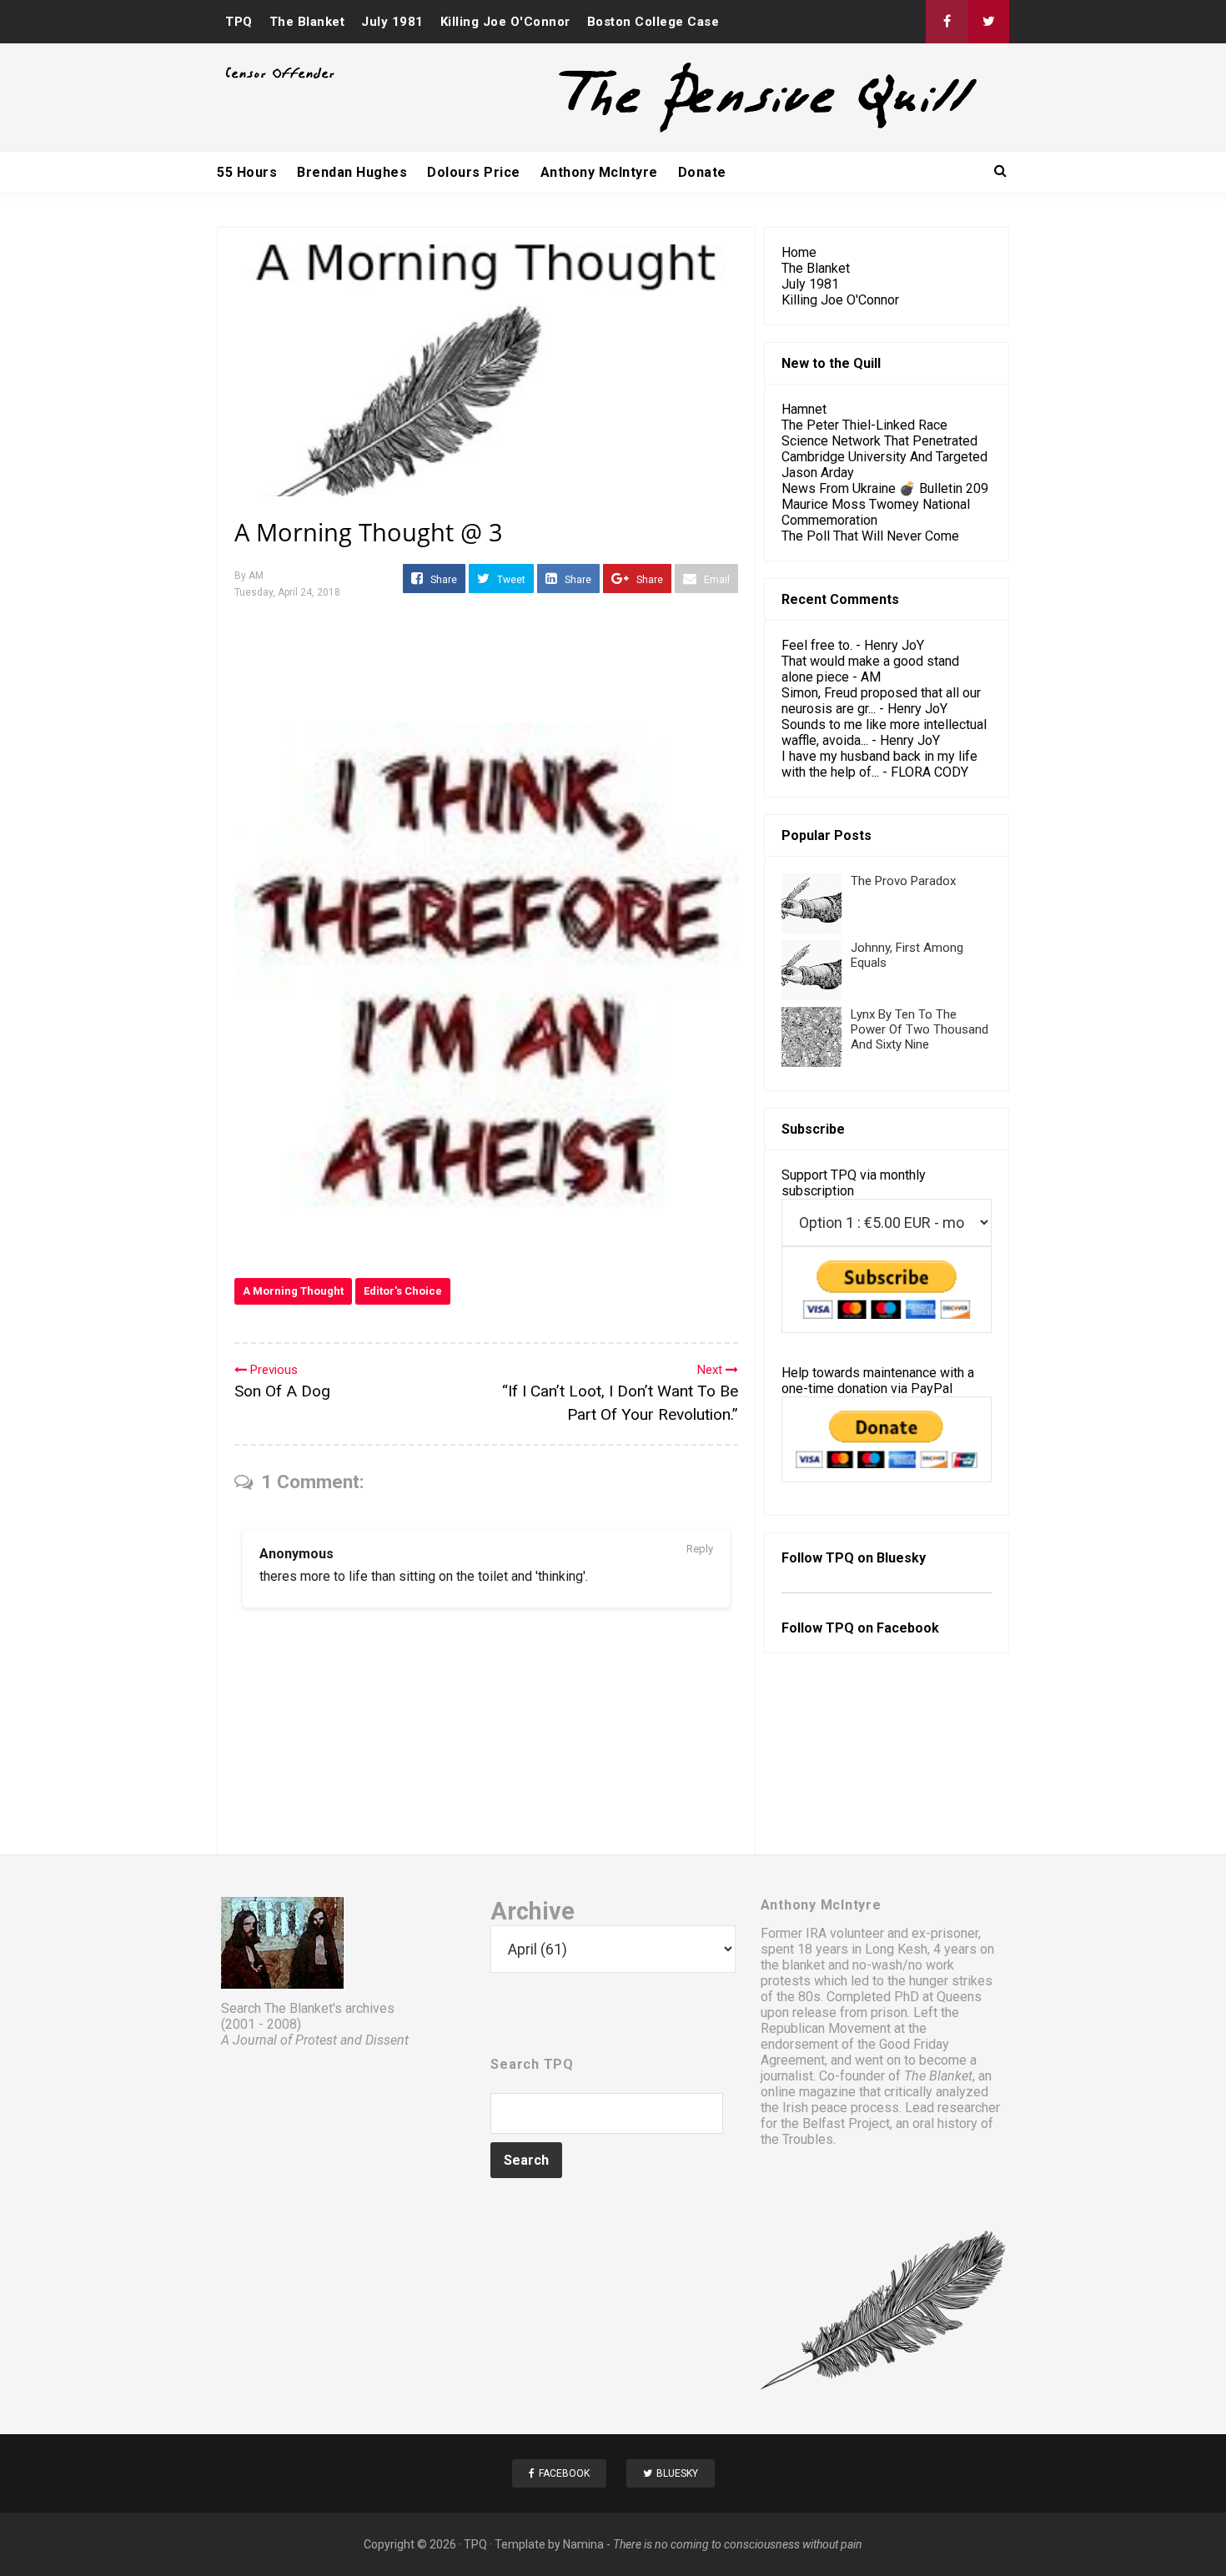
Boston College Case (653, 22)
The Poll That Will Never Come (870, 536)
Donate (702, 172)
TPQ (239, 22)
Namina (583, 2544)
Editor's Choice (403, 1291)
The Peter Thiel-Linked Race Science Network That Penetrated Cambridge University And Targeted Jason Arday (884, 449)
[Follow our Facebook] (947, 22)
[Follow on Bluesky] (988, 22)
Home (799, 252)
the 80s (799, 1997)
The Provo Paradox (903, 881)
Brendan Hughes (352, 172)
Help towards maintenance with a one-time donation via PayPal (878, 1381)
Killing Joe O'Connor (505, 22)
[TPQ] (706, 131)
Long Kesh (896, 1949)
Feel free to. (817, 645)
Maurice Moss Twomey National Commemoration (876, 512)
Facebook (908, 1628)
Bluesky (901, 1558)
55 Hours (247, 172)
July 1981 (392, 22)
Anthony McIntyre (599, 172)
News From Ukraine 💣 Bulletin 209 (885, 488)
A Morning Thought (293, 1291)
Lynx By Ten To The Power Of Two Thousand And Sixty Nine (919, 1029)
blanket (804, 1965)
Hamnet (804, 409)
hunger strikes (951, 1981)
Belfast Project (846, 2123)
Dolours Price (474, 172)
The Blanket (307, 22)
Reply (700, 1549)
